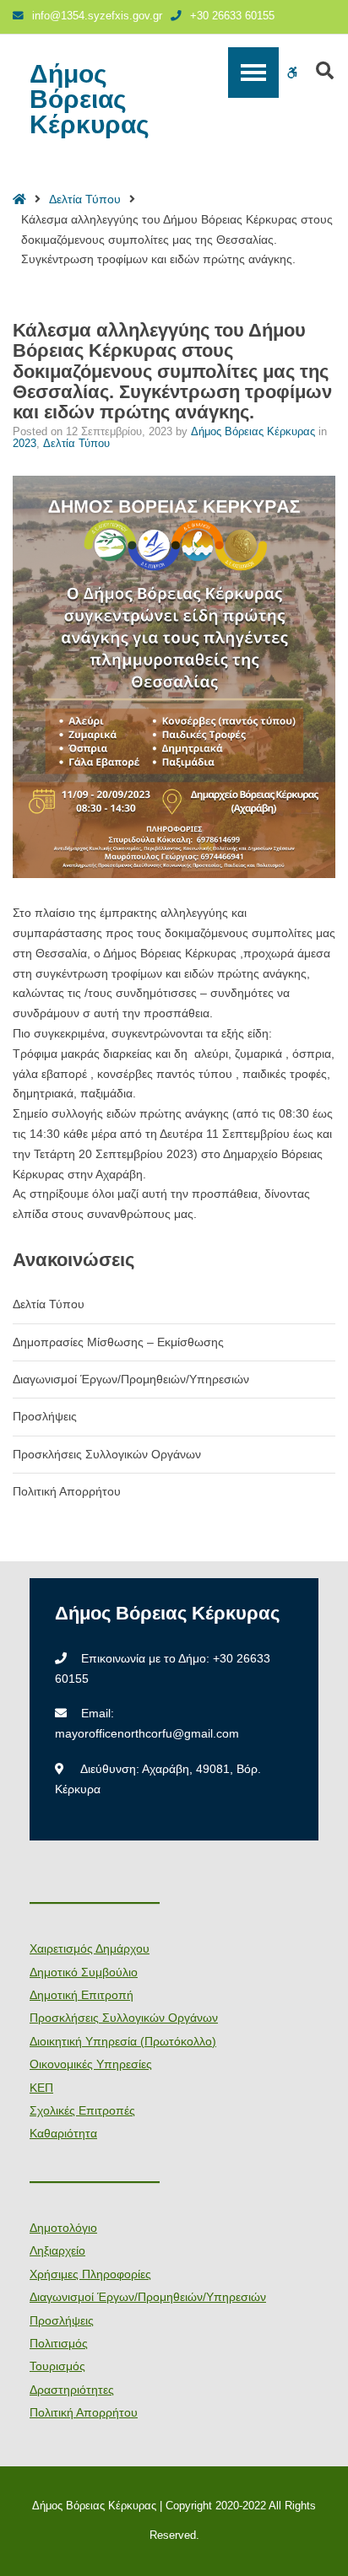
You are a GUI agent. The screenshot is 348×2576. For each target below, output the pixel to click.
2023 (24, 444)
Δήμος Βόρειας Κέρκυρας (90, 100)
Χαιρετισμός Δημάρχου (90, 1948)
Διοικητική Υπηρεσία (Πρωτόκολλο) (123, 2041)
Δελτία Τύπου (85, 199)
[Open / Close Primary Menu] (253, 73)
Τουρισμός (57, 2366)
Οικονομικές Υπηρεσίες (91, 2064)
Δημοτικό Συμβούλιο (84, 1972)
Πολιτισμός (59, 2343)
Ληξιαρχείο (57, 2250)
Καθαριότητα (63, 2133)
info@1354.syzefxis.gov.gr (97, 16)
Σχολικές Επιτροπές (82, 2110)
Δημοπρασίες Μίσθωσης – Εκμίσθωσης (118, 1342)
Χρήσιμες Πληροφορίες (90, 2274)
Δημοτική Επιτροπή (82, 1995)
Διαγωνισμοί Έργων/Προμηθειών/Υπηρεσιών (131, 1379)
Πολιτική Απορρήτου (67, 1491)
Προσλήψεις (45, 1416)
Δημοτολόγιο (63, 2228)
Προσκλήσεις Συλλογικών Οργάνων (107, 1454)
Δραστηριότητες (72, 2390)
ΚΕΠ (41, 2088)
